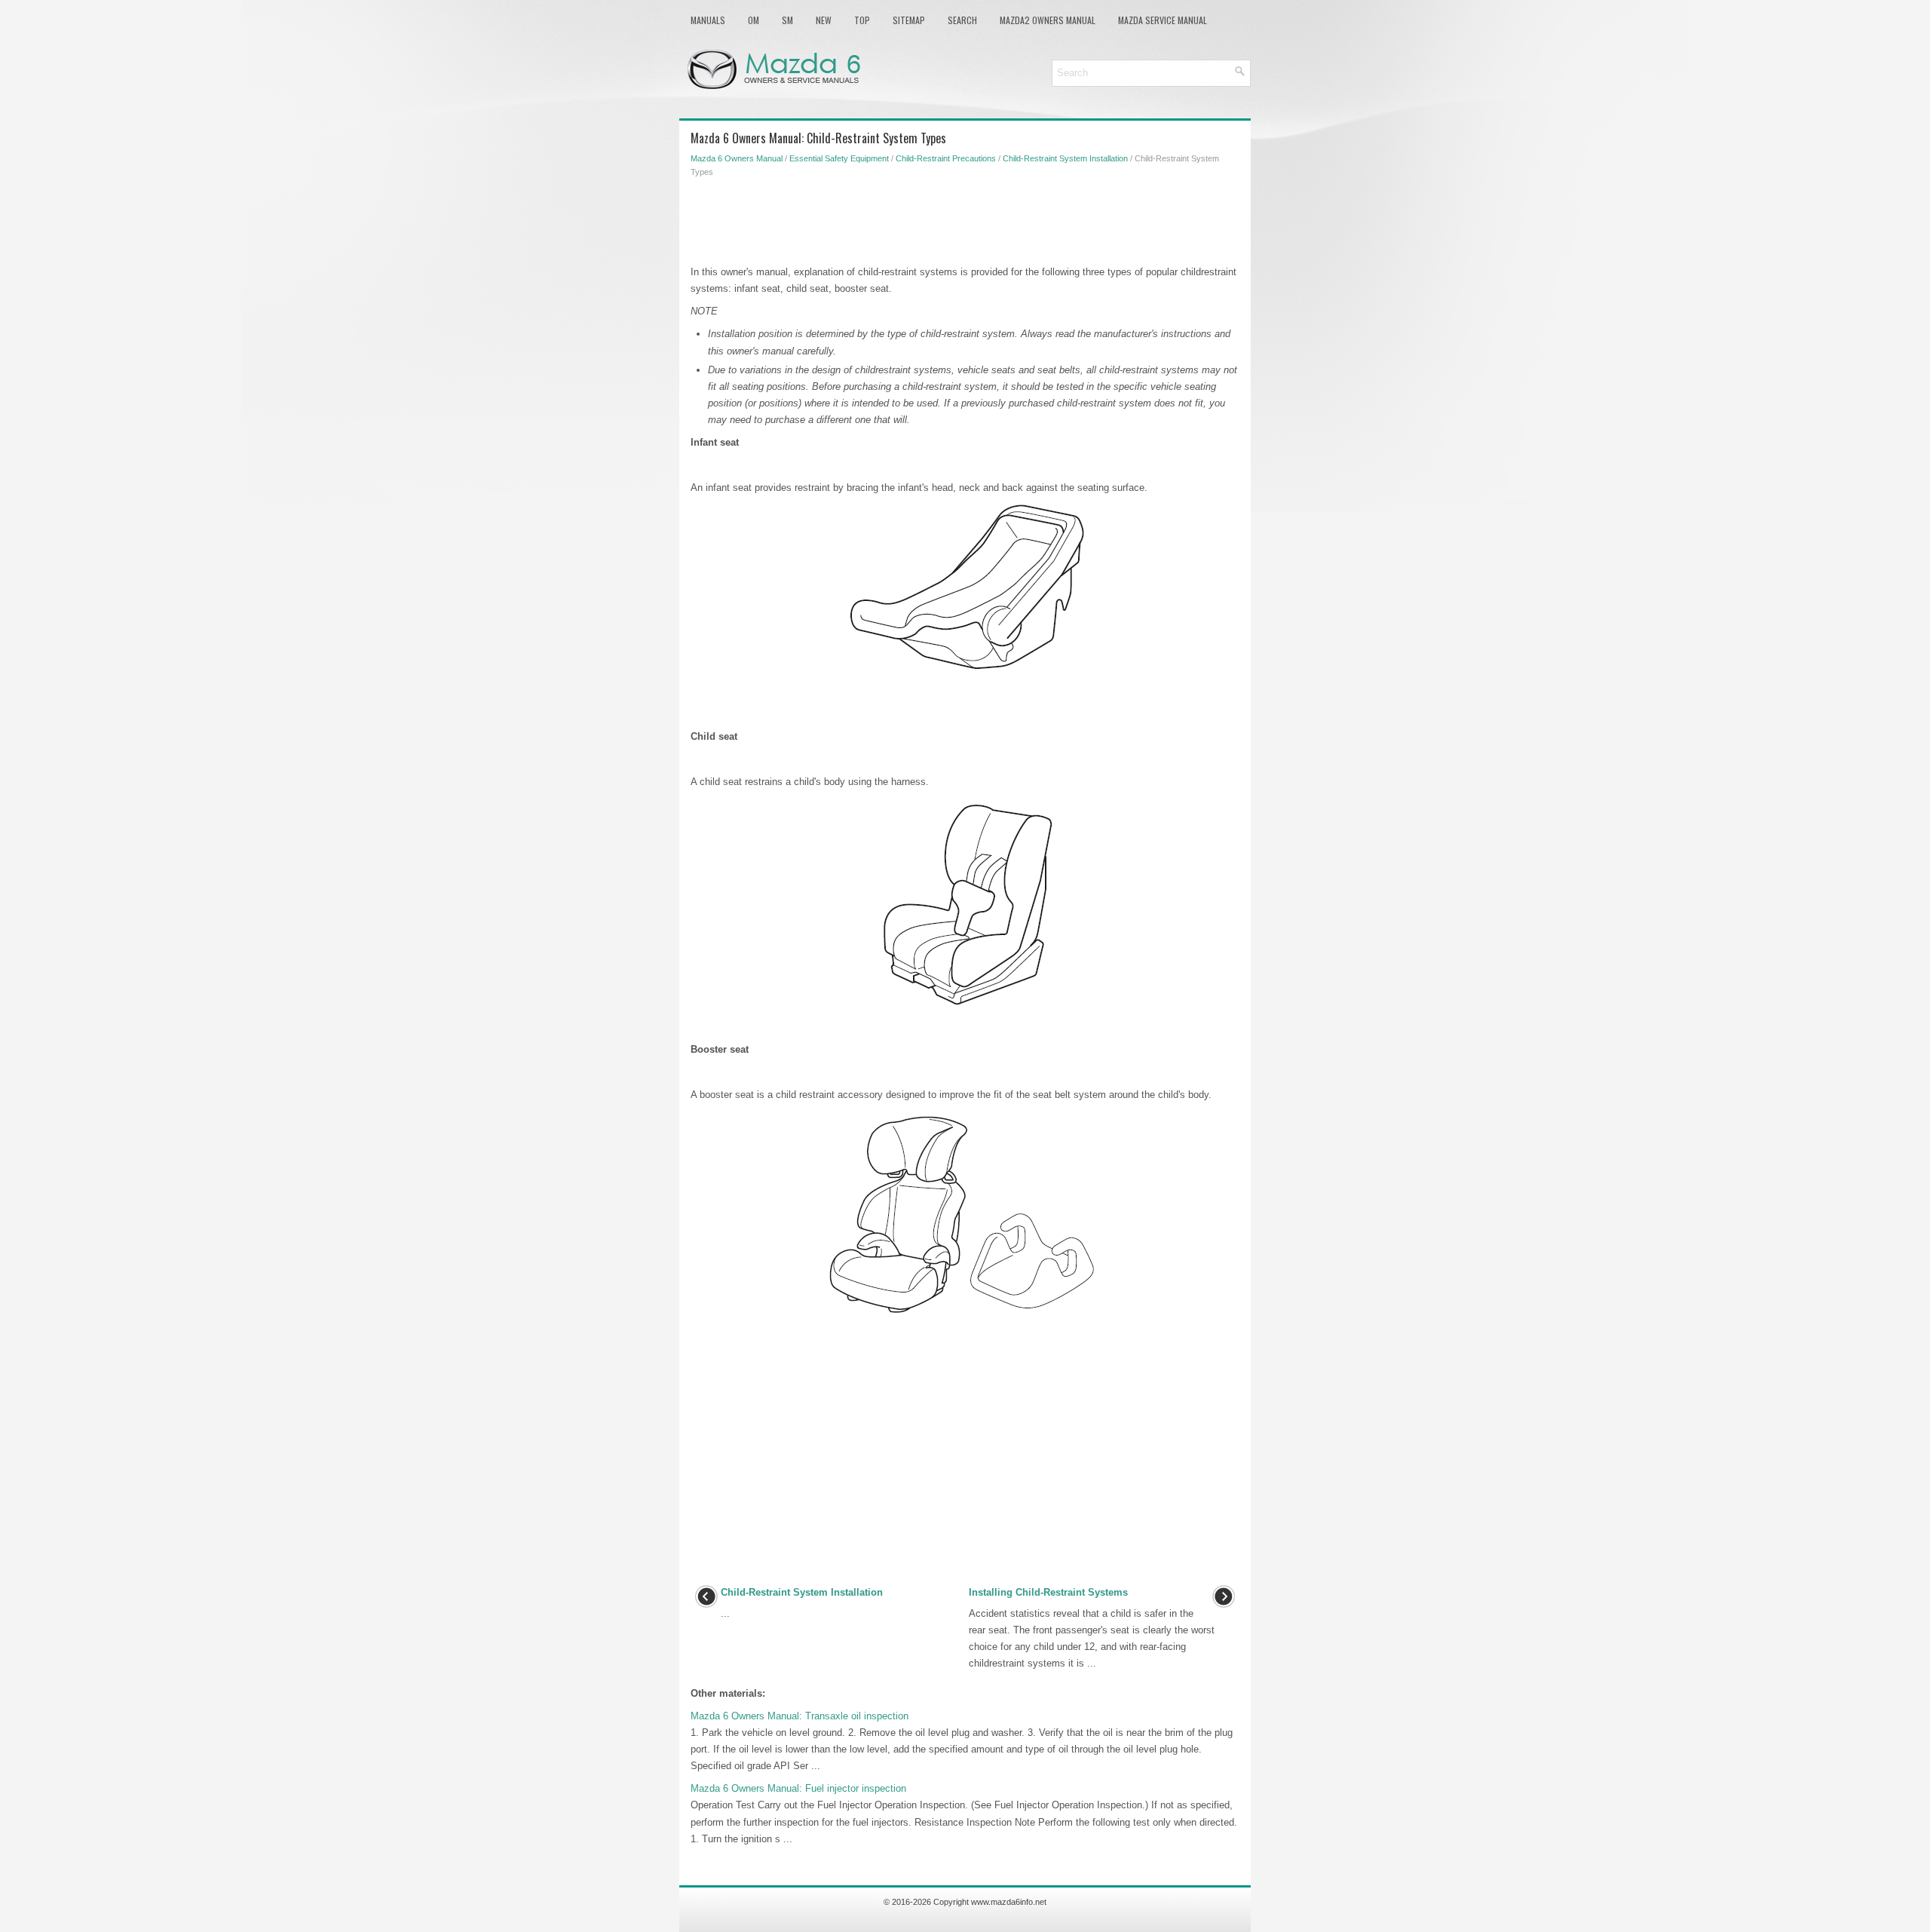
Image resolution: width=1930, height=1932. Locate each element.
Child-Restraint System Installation (1065, 158)
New (824, 20)
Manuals (708, 20)
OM (754, 20)
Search (962, 20)
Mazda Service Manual (1163, 20)
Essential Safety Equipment (839, 158)
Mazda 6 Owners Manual (737, 158)
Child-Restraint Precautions (946, 158)
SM (787, 20)
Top (862, 20)
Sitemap (909, 20)
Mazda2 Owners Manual (1048, 20)
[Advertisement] (965, 219)
